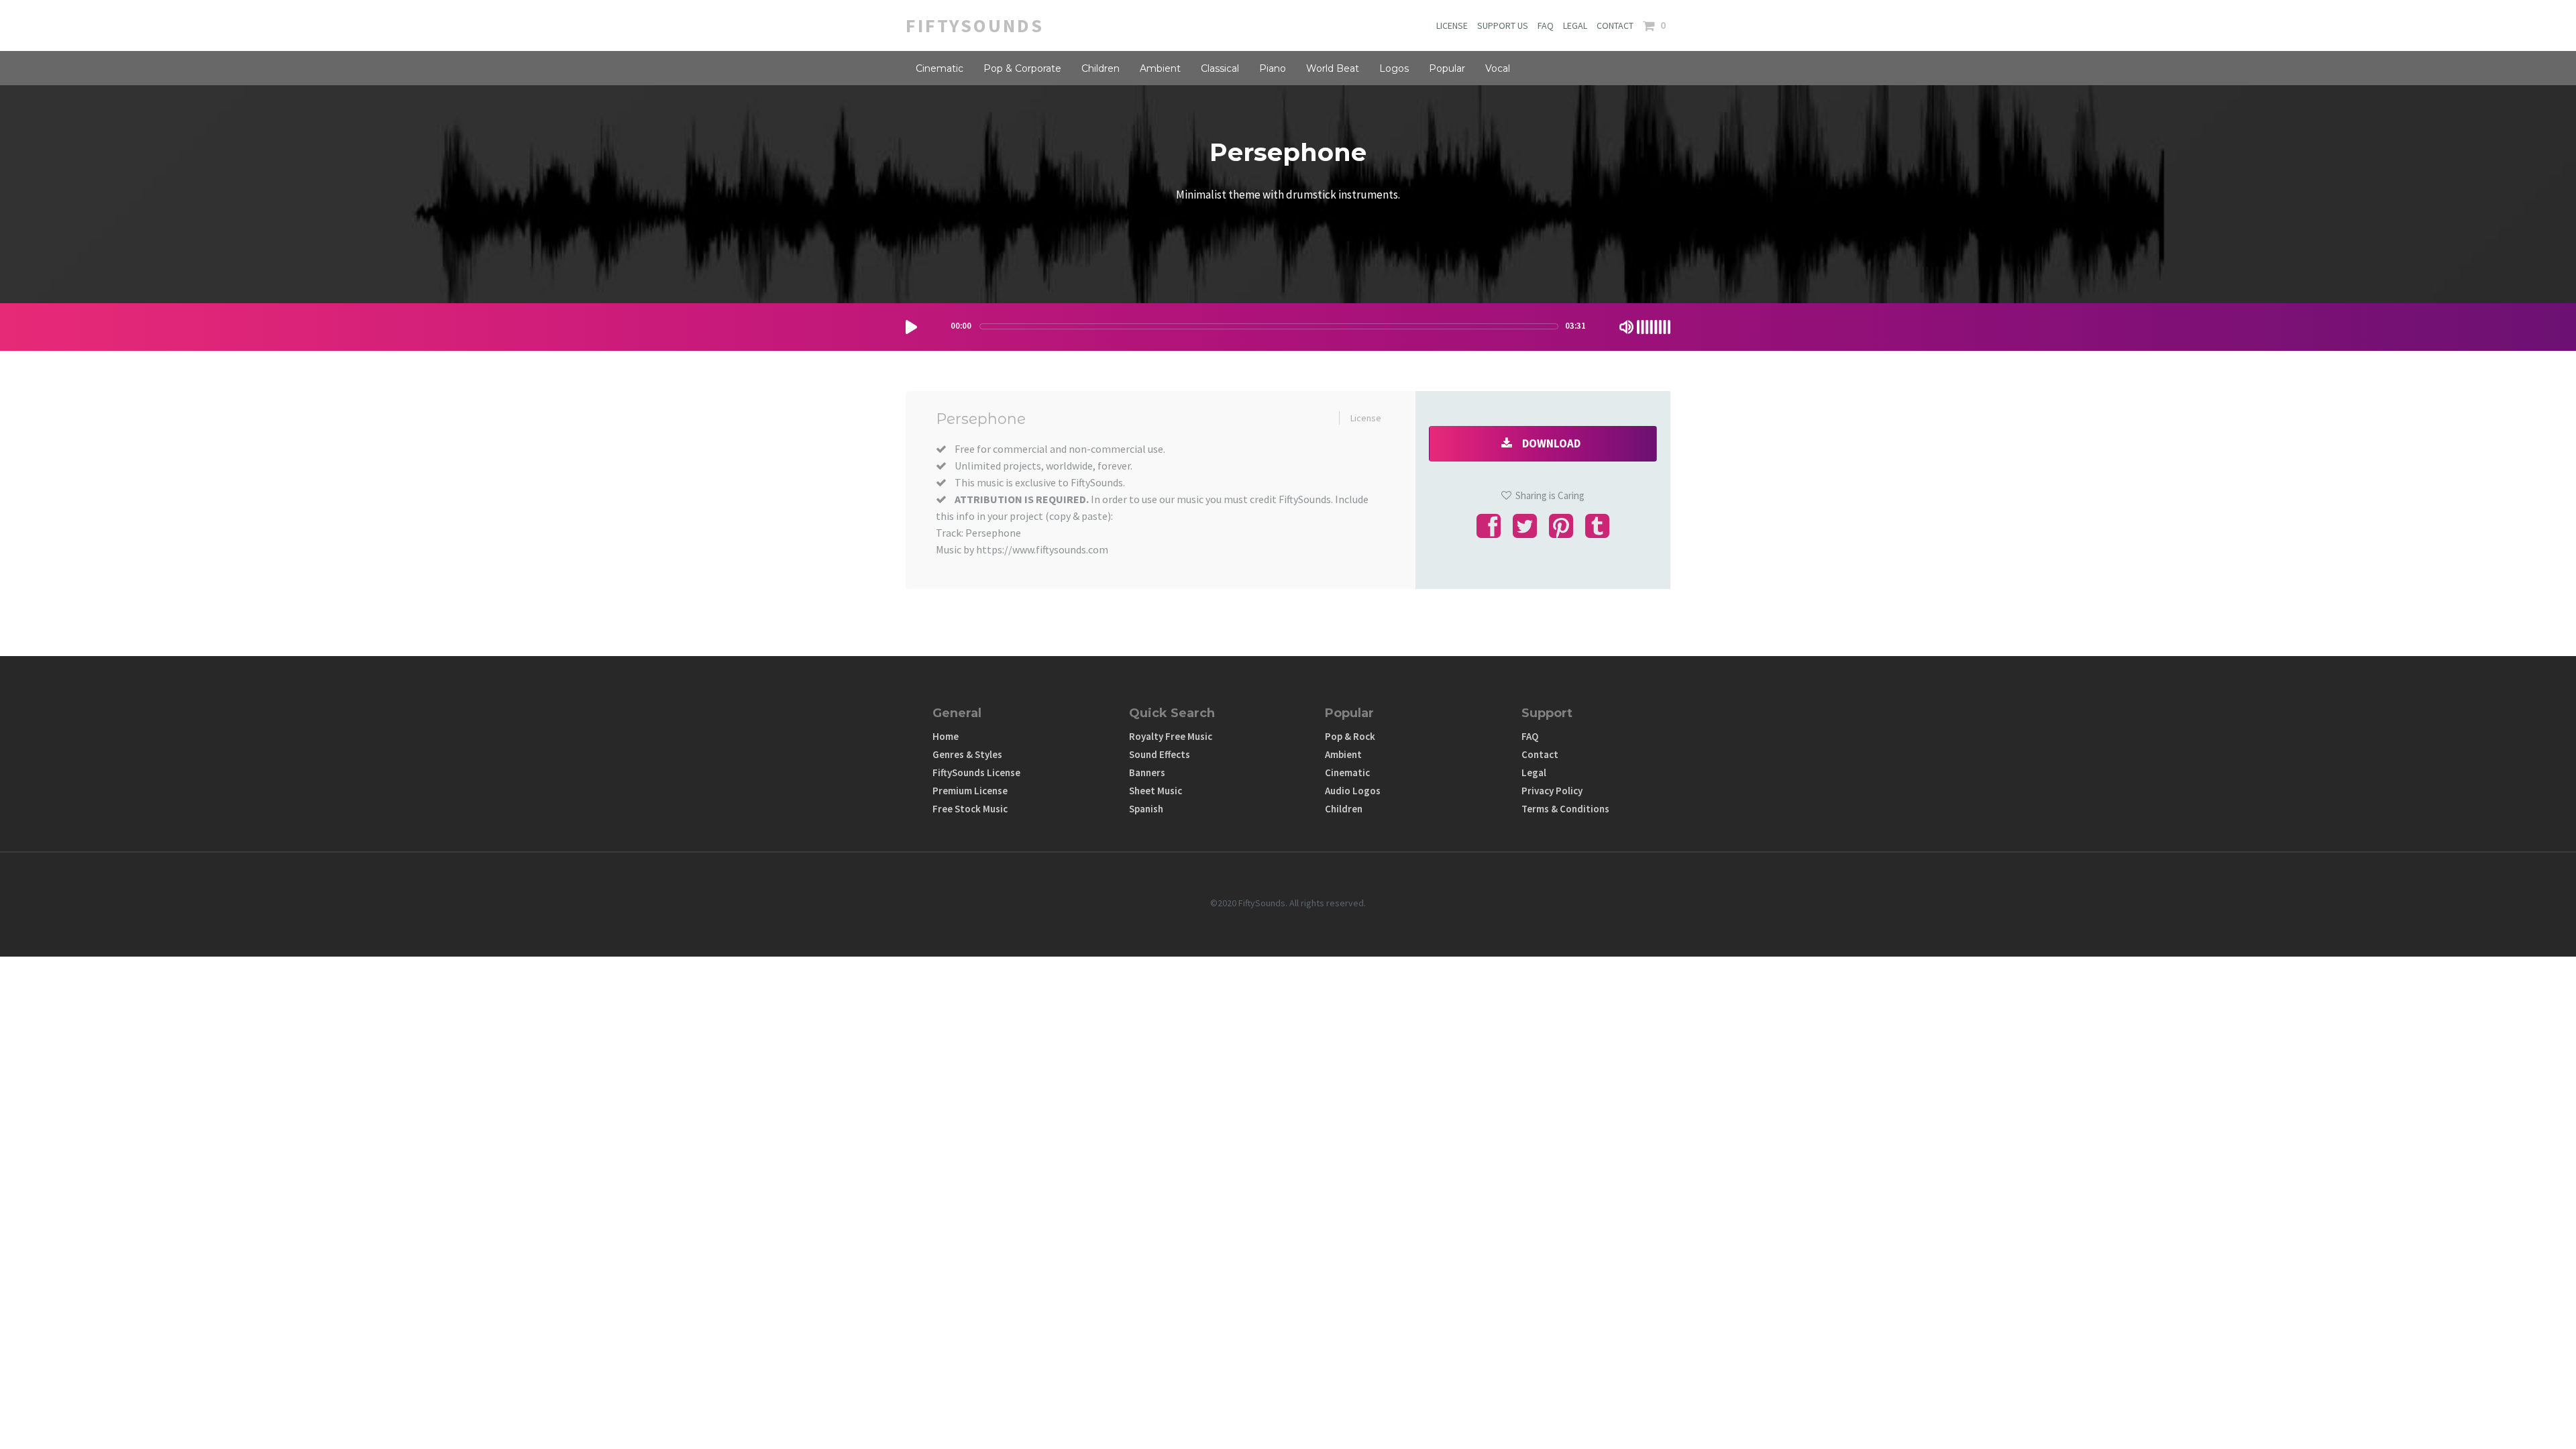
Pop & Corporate (1022, 68)
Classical (1220, 68)
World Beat (1333, 68)
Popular (1447, 68)
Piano (1273, 68)
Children (1101, 68)
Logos (1394, 68)
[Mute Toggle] (1626, 327)
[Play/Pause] (911, 327)
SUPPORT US (1503, 25)
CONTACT (1615, 25)
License (1366, 418)
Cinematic (940, 68)
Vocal (1498, 68)
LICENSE (1452, 25)
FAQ (1546, 25)
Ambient (1160, 68)
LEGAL (1575, 25)
